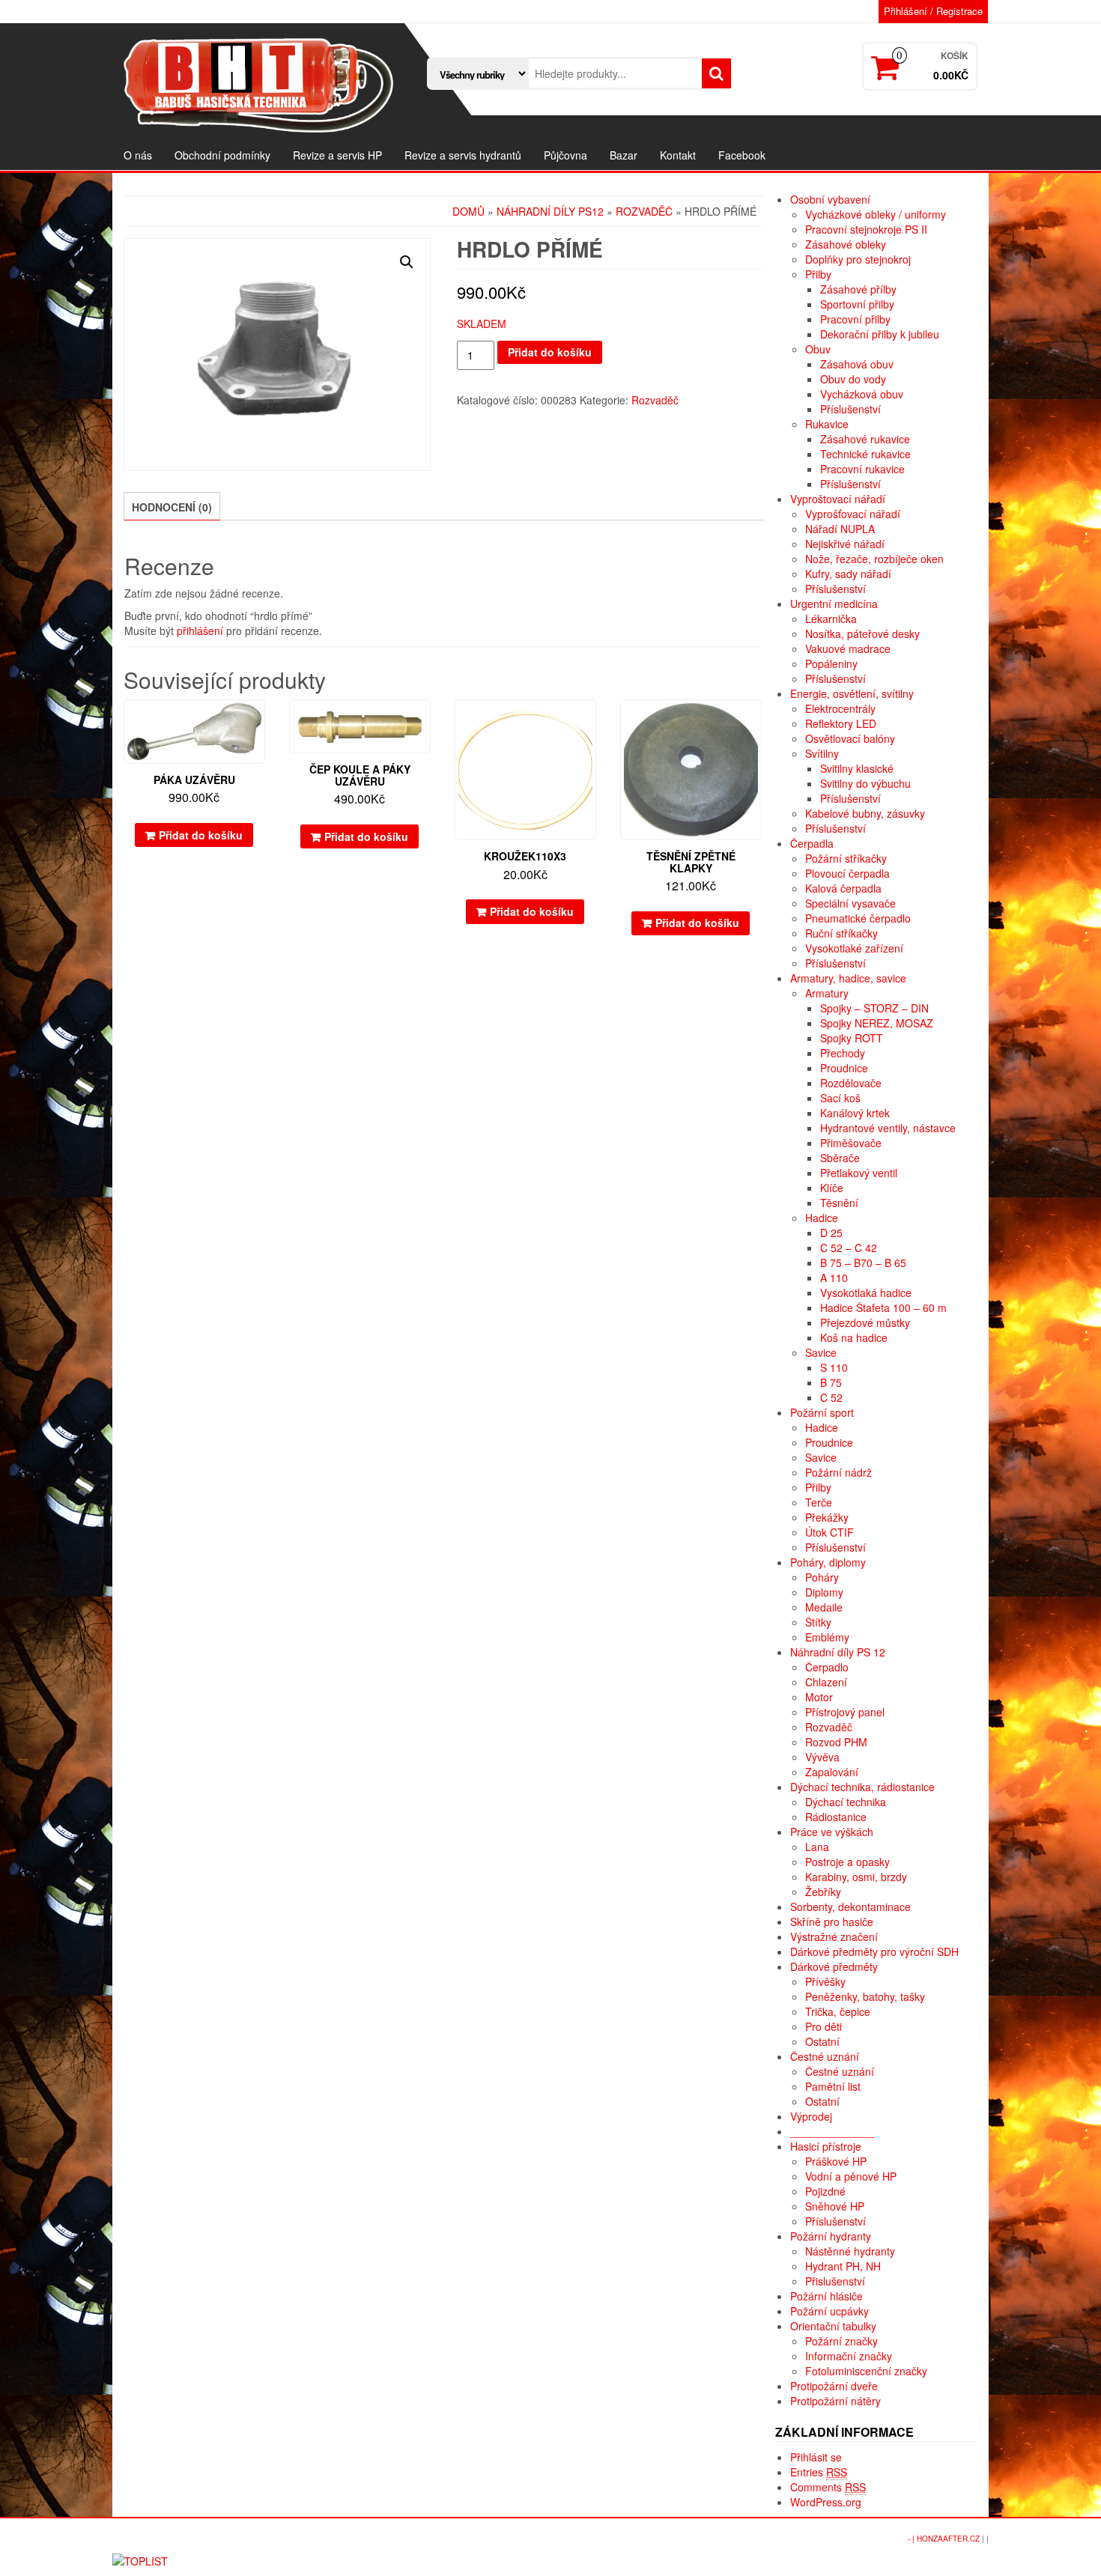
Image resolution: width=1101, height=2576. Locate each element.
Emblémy (827, 1637)
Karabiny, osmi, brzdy (856, 1877)
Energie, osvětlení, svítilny (852, 693)
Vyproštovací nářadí (838, 499)
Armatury (827, 993)
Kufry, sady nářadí (848, 574)
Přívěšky (825, 1981)
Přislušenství (835, 2281)
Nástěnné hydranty (850, 2251)
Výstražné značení (834, 1936)
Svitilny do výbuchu (865, 783)
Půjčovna (565, 155)
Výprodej (811, 2116)
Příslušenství (850, 409)
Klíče (832, 1188)
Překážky (827, 1517)
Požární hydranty (831, 2236)
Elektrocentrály (840, 708)
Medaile (824, 1607)
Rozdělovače (851, 1083)
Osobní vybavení (830, 199)
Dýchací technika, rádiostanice (862, 1787)
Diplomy (824, 1592)
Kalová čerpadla (843, 888)
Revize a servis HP (337, 155)
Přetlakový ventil (859, 1173)
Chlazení (826, 1682)
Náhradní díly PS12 (550, 211)
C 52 (831, 1397)
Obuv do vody (853, 379)
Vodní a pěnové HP (851, 2176)
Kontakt (678, 155)
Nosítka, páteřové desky (862, 634)
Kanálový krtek (855, 1113)
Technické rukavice (865, 454)
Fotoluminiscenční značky (866, 2371)
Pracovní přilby (855, 319)
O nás (138, 155)
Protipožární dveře (834, 2386)
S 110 (834, 1367)
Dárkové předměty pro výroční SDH (874, 1951)
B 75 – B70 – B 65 (863, 1263)
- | (912, 2539)
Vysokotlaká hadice (866, 1292)
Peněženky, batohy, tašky (865, 1996)
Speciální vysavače (850, 903)
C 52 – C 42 (849, 1248)
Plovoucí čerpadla (847, 873)
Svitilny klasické (857, 768)
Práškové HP (836, 2161)
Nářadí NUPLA (840, 529)
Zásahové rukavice (865, 439)
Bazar (624, 155)
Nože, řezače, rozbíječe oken (874, 559)
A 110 (834, 1278)
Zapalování (832, 1772)
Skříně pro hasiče (832, 1922)
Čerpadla (812, 843)
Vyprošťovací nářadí (853, 514)
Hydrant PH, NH (843, 2266)
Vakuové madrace (848, 648)
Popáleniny (831, 663)
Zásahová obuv (857, 364)
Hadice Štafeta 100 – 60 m (883, 1307)
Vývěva (822, 1757)
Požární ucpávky (829, 2311)
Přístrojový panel (845, 1712)
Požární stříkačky (846, 858)
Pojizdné (825, 2191)
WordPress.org (826, 2502)
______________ (832, 2131)
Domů (468, 211)
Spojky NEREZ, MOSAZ (877, 1023)
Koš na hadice (854, 1337)
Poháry (822, 1577)
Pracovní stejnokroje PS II (866, 229)
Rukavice (827, 424)
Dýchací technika (846, 1802)
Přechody (843, 1053)
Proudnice (844, 1068)
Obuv (818, 349)
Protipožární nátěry (835, 2401)
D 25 (831, 1233)
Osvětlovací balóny (850, 738)
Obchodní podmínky (222, 155)
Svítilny (822, 753)
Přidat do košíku (550, 352)
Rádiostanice (836, 1817)
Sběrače (840, 1158)
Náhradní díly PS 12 (838, 1652)
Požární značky (841, 2341)
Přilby (818, 274)
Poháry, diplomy (828, 1562)
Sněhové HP (835, 2206)
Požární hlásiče (826, 2296)
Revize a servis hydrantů (463, 155)
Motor (819, 1697)
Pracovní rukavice (862, 469)
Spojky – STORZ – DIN (874, 1008)
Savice (821, 1352)
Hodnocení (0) (172, 507)
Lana (817, 1847)
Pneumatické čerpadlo (858, 918)
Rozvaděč (644, 211)
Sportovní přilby (857, 304)
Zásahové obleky (846, 244)
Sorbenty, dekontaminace (850, 1907)
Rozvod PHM (836, 1742)
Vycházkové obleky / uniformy (876, 214)
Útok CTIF (829, 1532)
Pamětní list (833, 2086)
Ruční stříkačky (841, 933)
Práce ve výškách (832, 1832)
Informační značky (849, 2356)
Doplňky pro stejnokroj (858, 259)
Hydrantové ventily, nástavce (888, 1128)
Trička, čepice (838, 2011)
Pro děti (824, 2026)
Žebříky (823, 1892)
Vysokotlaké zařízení (854, 948)
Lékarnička (831, 619)
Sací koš (840, 1098)
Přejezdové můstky (865, 1322)
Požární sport (822, 1412)
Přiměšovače (851, 1143)
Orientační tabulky (833, 2326)
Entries (819, 2472)
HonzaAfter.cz (948, 2539)
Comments (828, 2487)
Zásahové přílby (858, 289)
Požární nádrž (838, 1472)
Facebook (742, 155)
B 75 (831, 1382)
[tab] (172, 506)
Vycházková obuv (862, 394)
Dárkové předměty (834, 1966)
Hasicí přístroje (826, 2146)
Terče (819, 1502)
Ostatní (822, 2041)
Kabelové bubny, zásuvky (865, 813)
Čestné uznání (825, 2056)
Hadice (822, 1218)
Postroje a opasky (847, 1862)
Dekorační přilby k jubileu (880, 334)
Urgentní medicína (834, 604)
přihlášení (200, 631)
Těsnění (839, 1203)
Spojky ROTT (852, 1038)
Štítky (818, 1622)
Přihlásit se (816, 2457)
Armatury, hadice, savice (848, 978)
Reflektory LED (841, 723)
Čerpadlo (827, 1667)
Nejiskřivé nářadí (845, 544)
